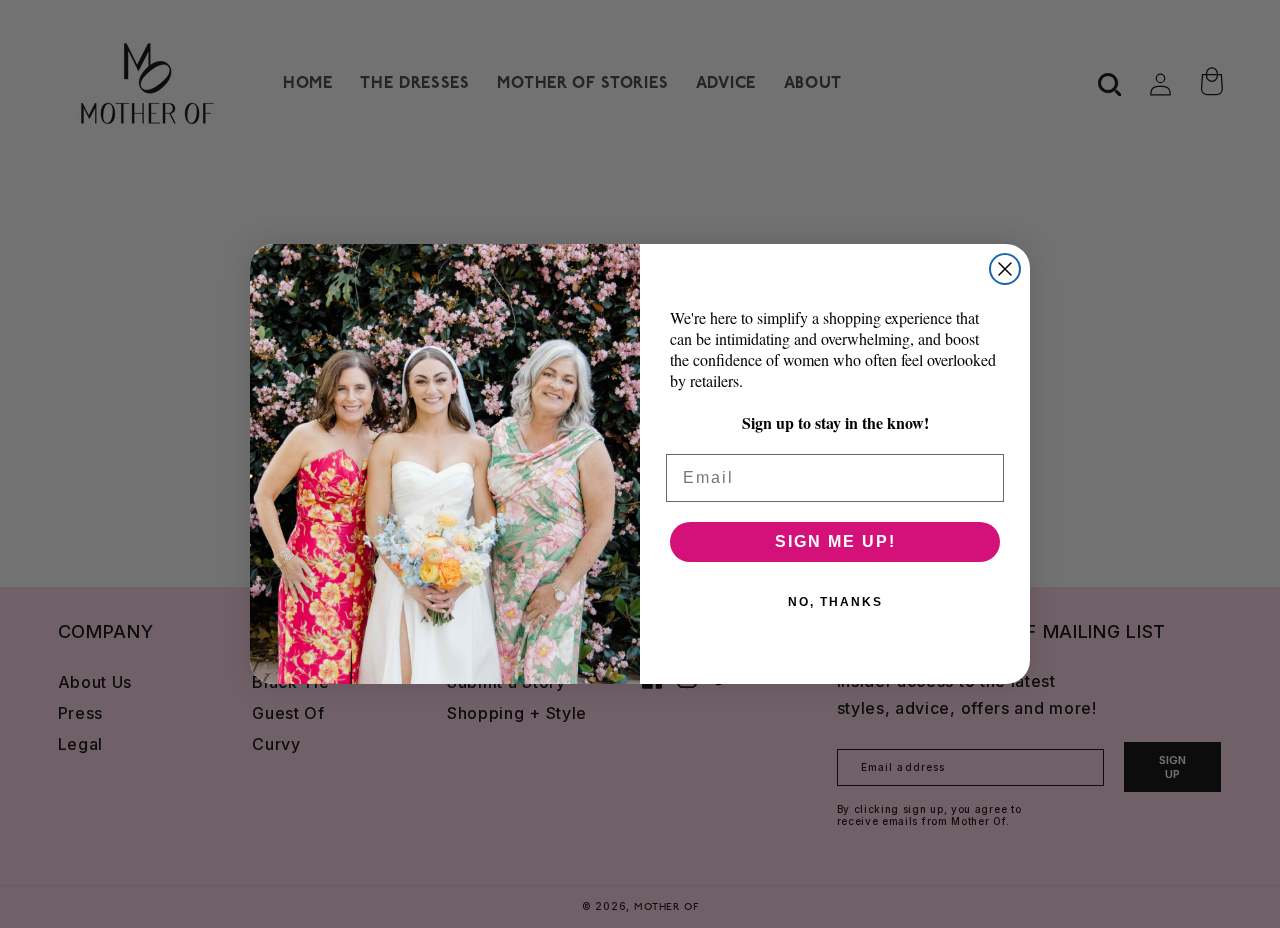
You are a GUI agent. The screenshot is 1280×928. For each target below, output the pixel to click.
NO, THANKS (835, 602)
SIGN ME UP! (835, 541)
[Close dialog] (1005, 269)
